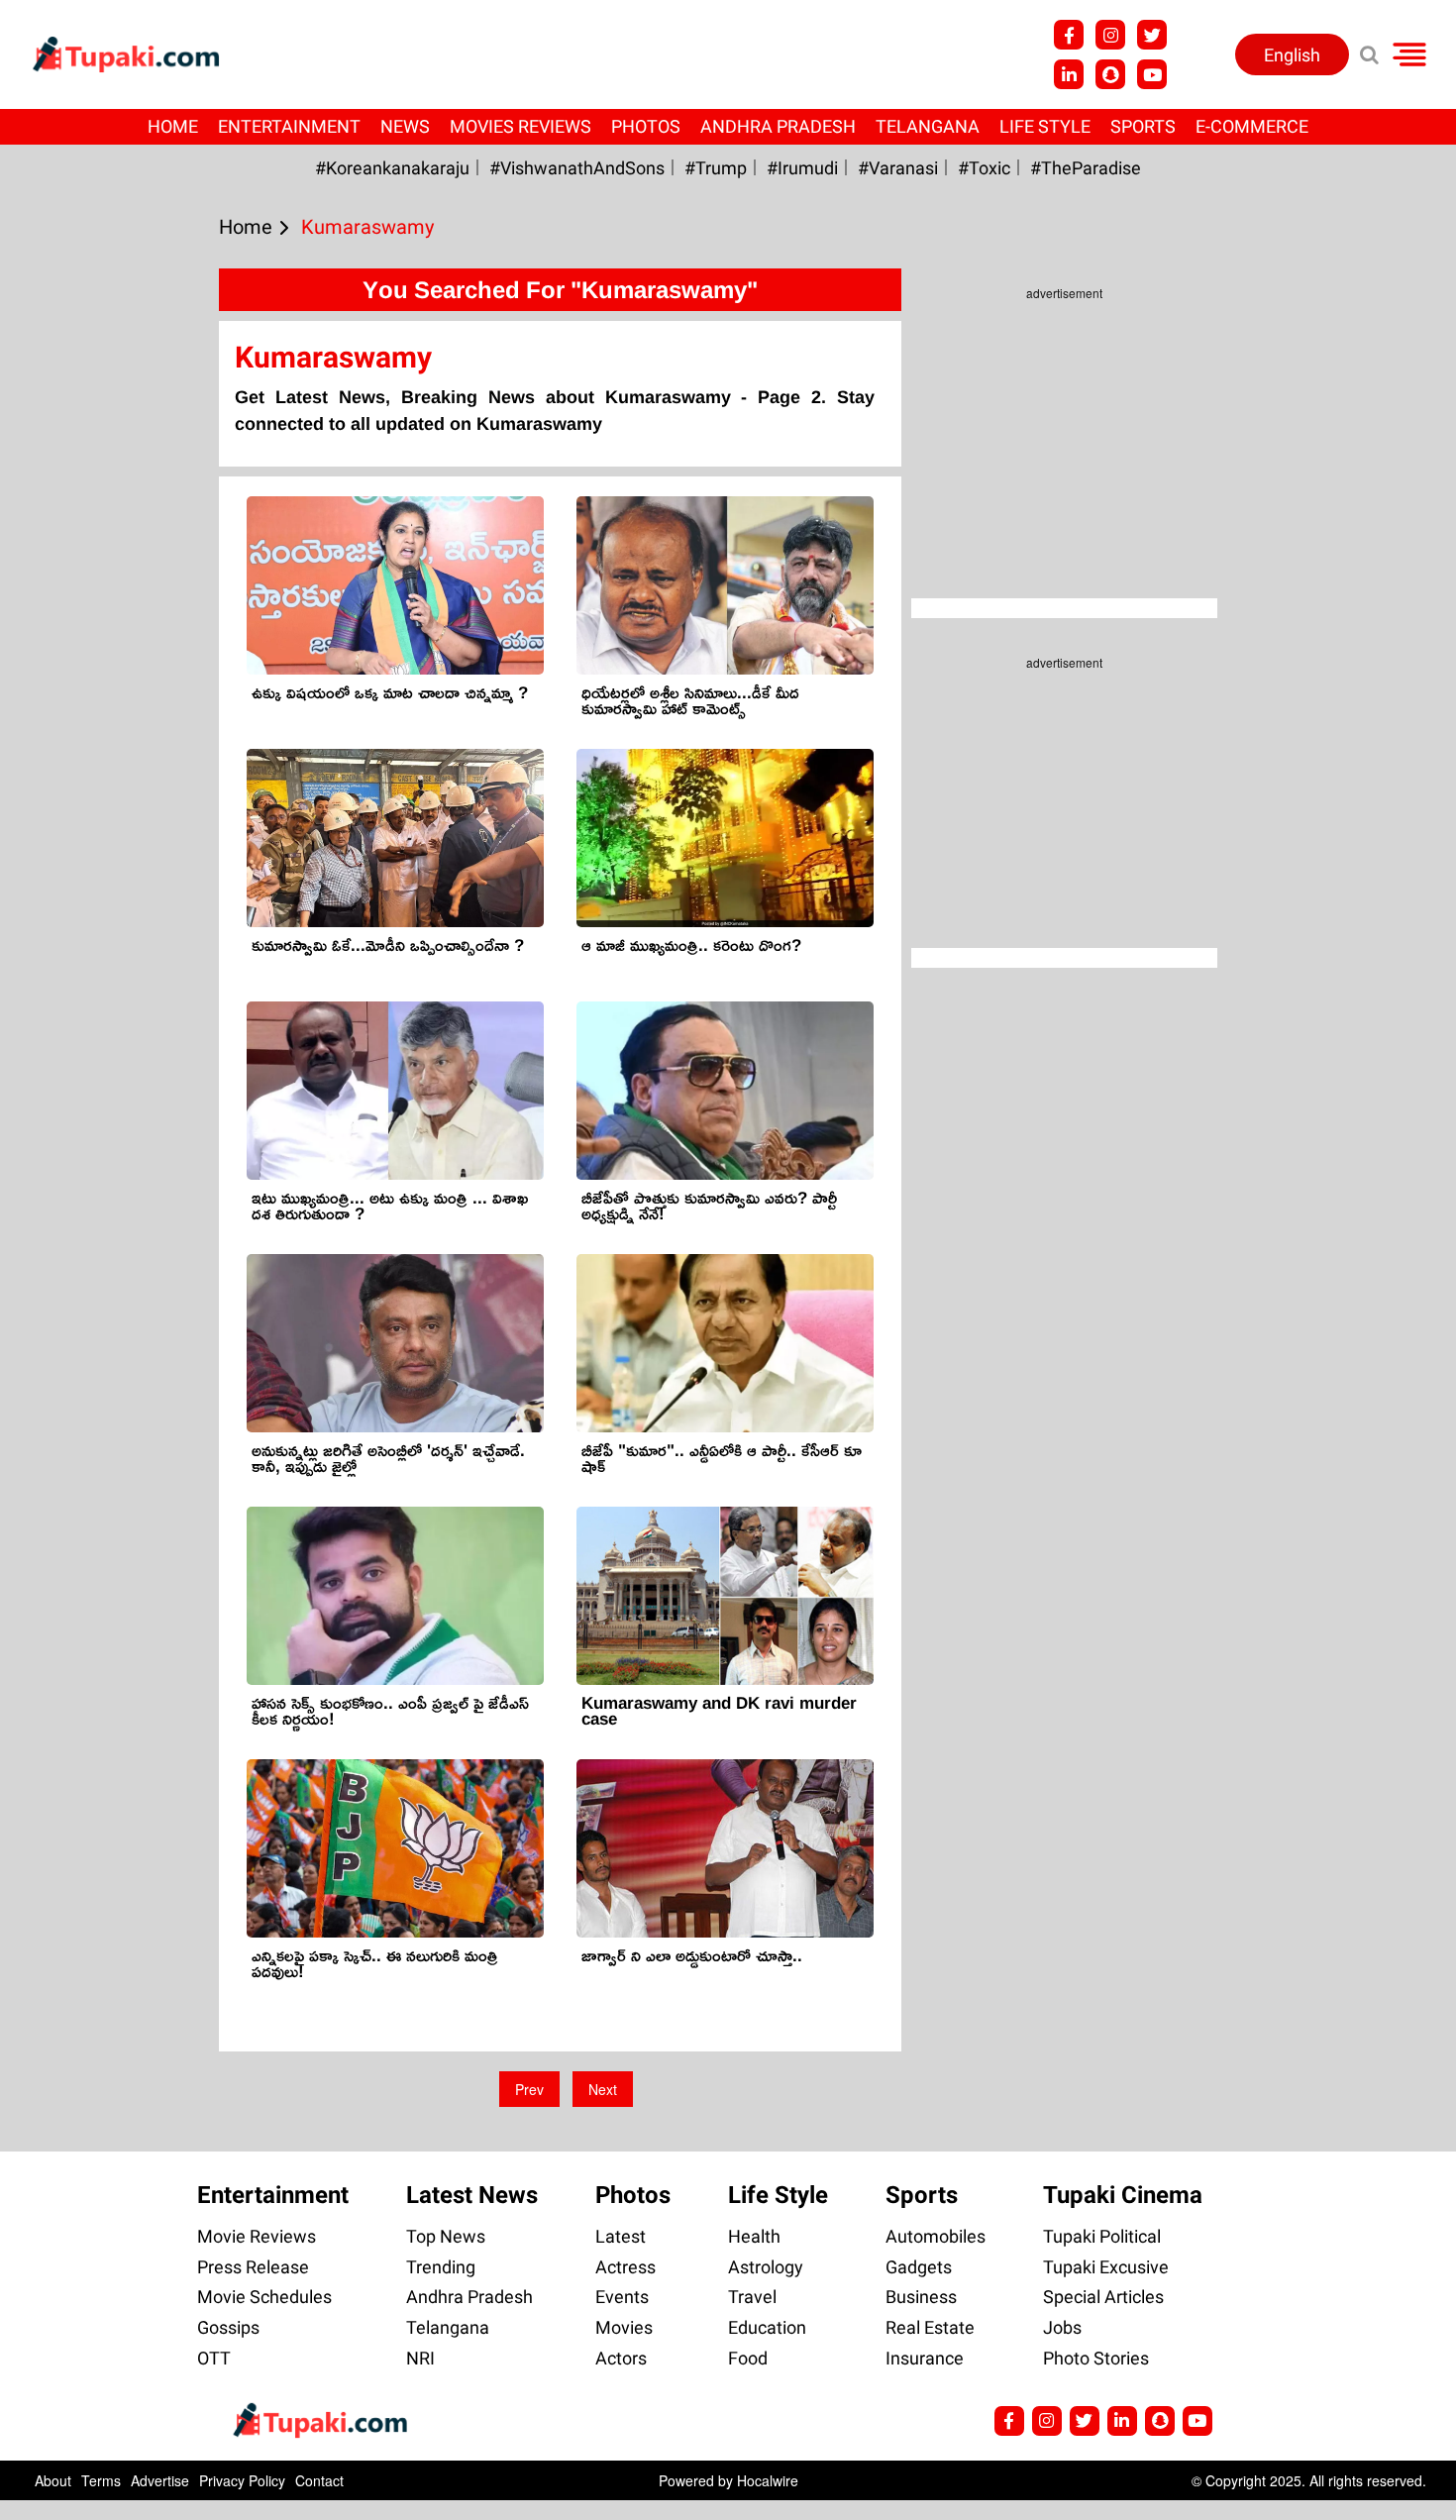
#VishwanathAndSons (577, 168)
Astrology (766, 2267)
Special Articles (1103, 2297)
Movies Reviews (520, 126)
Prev (529, 2089)
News (405, 126)
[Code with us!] (1110, 74)
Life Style (1045, 126)
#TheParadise (1086, 168)
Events (622, 2297)
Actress (625, 2267)
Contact (319, 2480)
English (1292, 55)
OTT (214, 2358)
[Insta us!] (1110, 35)
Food (748, 2358)
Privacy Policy (242, 2480)
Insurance (925, 2358)
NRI (420, 2358)
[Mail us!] (1197, 2421)
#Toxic (984, 168)
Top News (446, 2236)
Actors (621, 2358)
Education (767, 2327)
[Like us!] (1069, 35)
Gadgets (919, 2267)
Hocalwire (768, 2480)
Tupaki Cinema (1123, 2195)
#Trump (716, 168)
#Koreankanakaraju (392, 168)
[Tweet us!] (1152, 35)
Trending (441, 2267)
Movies (624, 2327)
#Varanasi (898, 168)
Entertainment (289, 126)
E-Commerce (1252, 126)
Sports (1143, 126)
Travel (752, 2297)
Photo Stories (1096, 2358)
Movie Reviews (257, 2236)
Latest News (472, 2195)
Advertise (160, 2480)
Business (921, 2297)
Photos (646, 126)
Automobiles (936, 2236)
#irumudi (802, 168)
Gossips (228, 2327)
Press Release (253, 2267)
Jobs (1062, 2327)
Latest (621, 2236)
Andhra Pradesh (778, 126)
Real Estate (930, 2327)
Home (173, 126)
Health (754, 2236)
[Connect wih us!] (1069, 74)
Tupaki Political (1102, 2236)
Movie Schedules (264, 2297)
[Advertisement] (89, 821)
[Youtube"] (1152, 74)
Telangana (928, 126)
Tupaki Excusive (1106, 2267)
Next (603, 2089)
